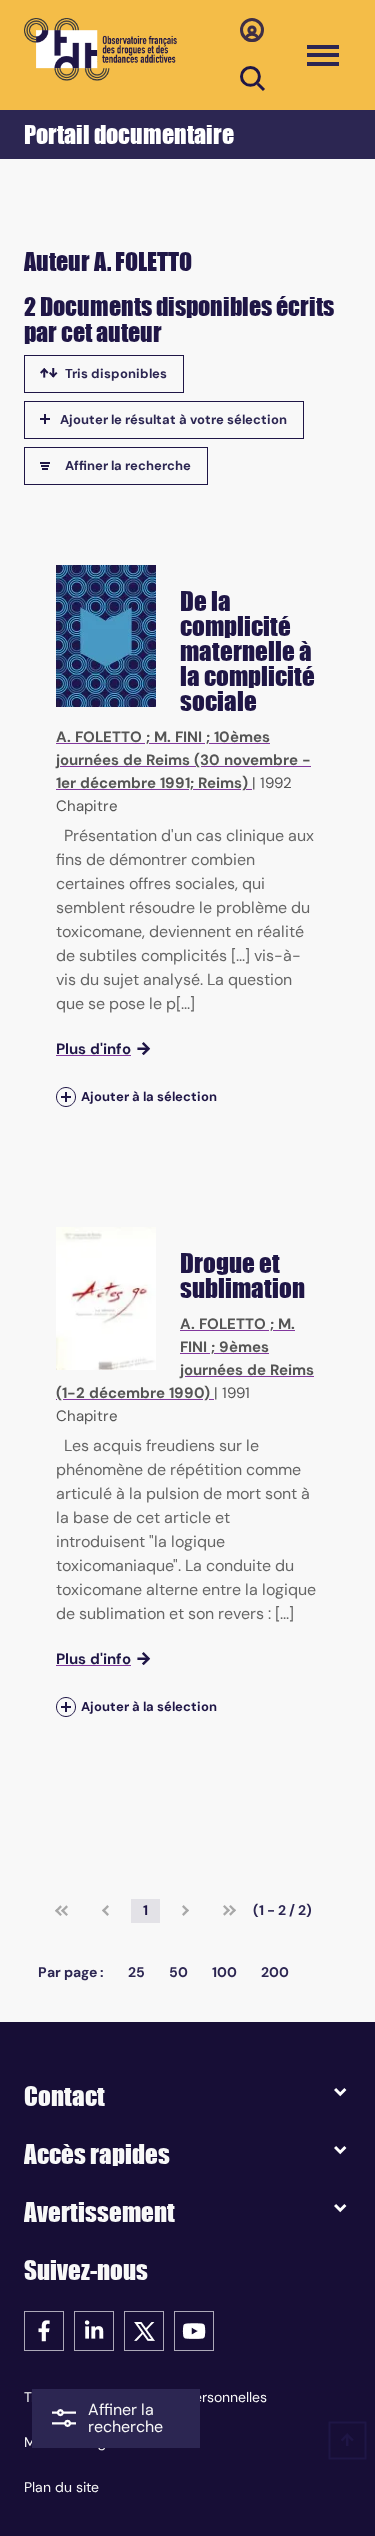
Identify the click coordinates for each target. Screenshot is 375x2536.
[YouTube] (194, 2329)
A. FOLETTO (99, 737)
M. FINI (178, 737)
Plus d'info (93, 1049)
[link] (61, 1911)
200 (275, 1972)
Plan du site (61, 2487)
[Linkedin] (94, 2329)
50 (178, 1972)
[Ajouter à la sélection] (66, 1096)
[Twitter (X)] (144, 2329)
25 (136, 1972)
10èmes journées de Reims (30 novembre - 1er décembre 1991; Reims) (183, 760)
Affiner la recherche (128, 465)
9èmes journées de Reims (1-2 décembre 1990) (185, 1370)
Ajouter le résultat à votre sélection (173, 419)
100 (224, 1972)
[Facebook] (44, 2329)
